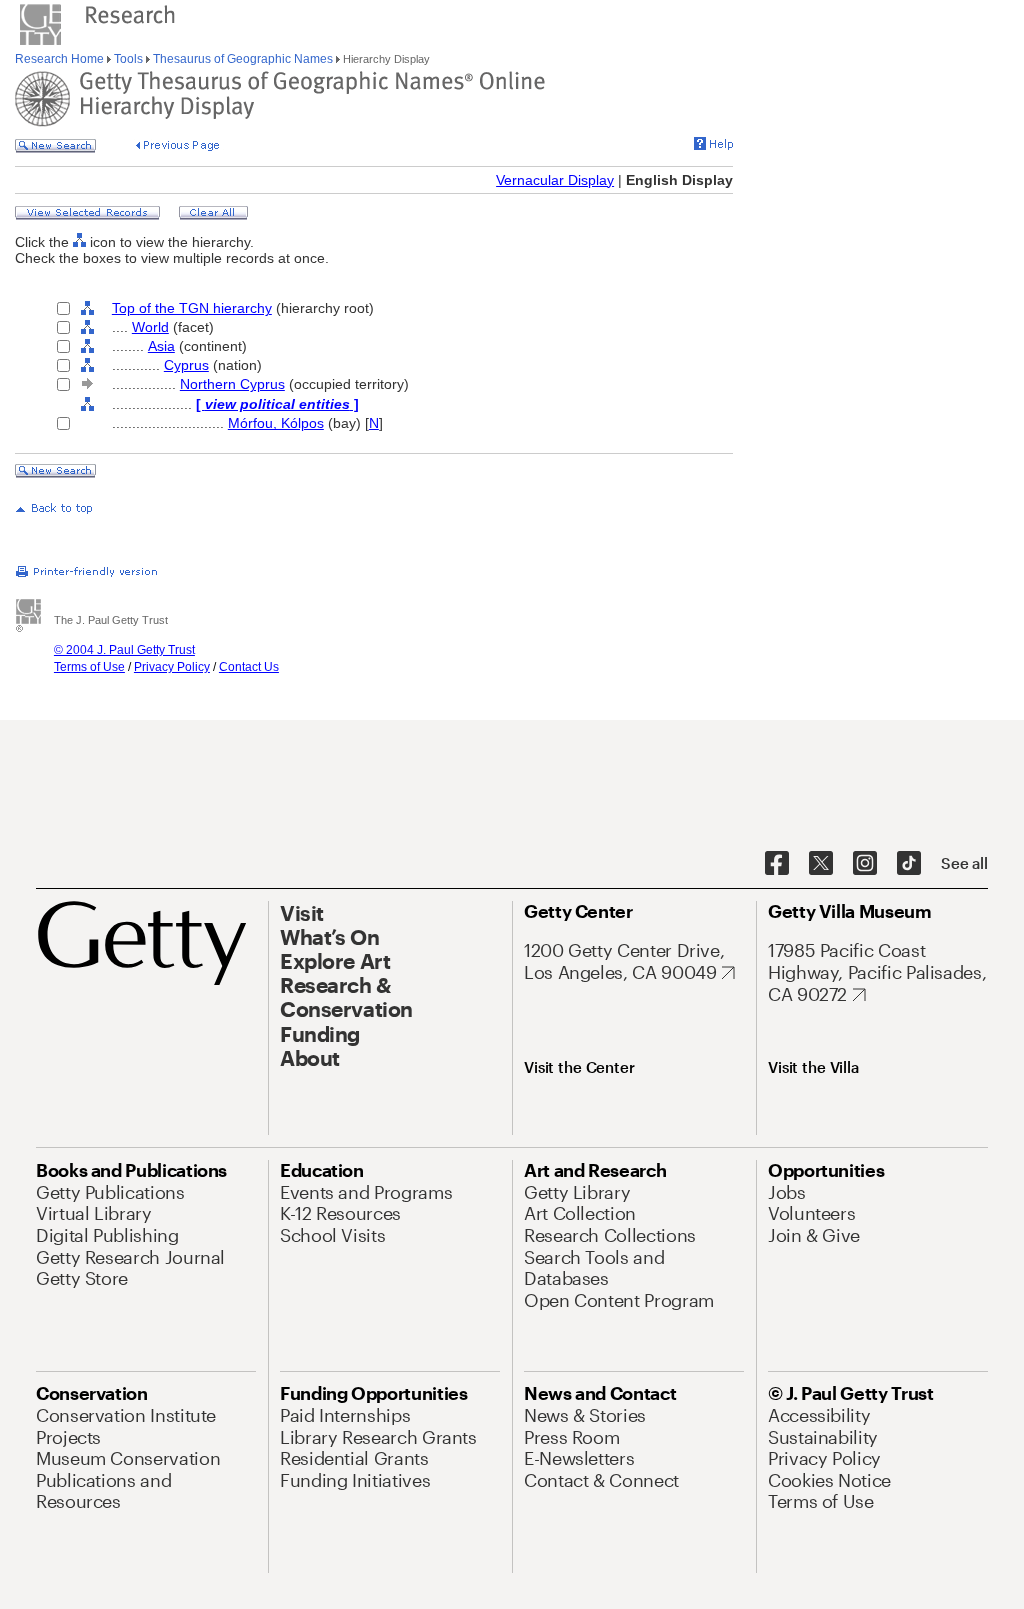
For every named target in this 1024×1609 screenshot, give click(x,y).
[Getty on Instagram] (865, 864)
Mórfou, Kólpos (276, 423)
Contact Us (249, 667)
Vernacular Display (555, 180)
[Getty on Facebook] (777, 864)
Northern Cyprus (232, 384)
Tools (128, 59)
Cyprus (186, 365)
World (150, 327)
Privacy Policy (172, 667)
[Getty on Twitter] (821, 864)
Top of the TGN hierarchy (192, 308)
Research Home (61, 59)
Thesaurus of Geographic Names (243, 59)
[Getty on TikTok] (909, 864)
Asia (161, 346)
